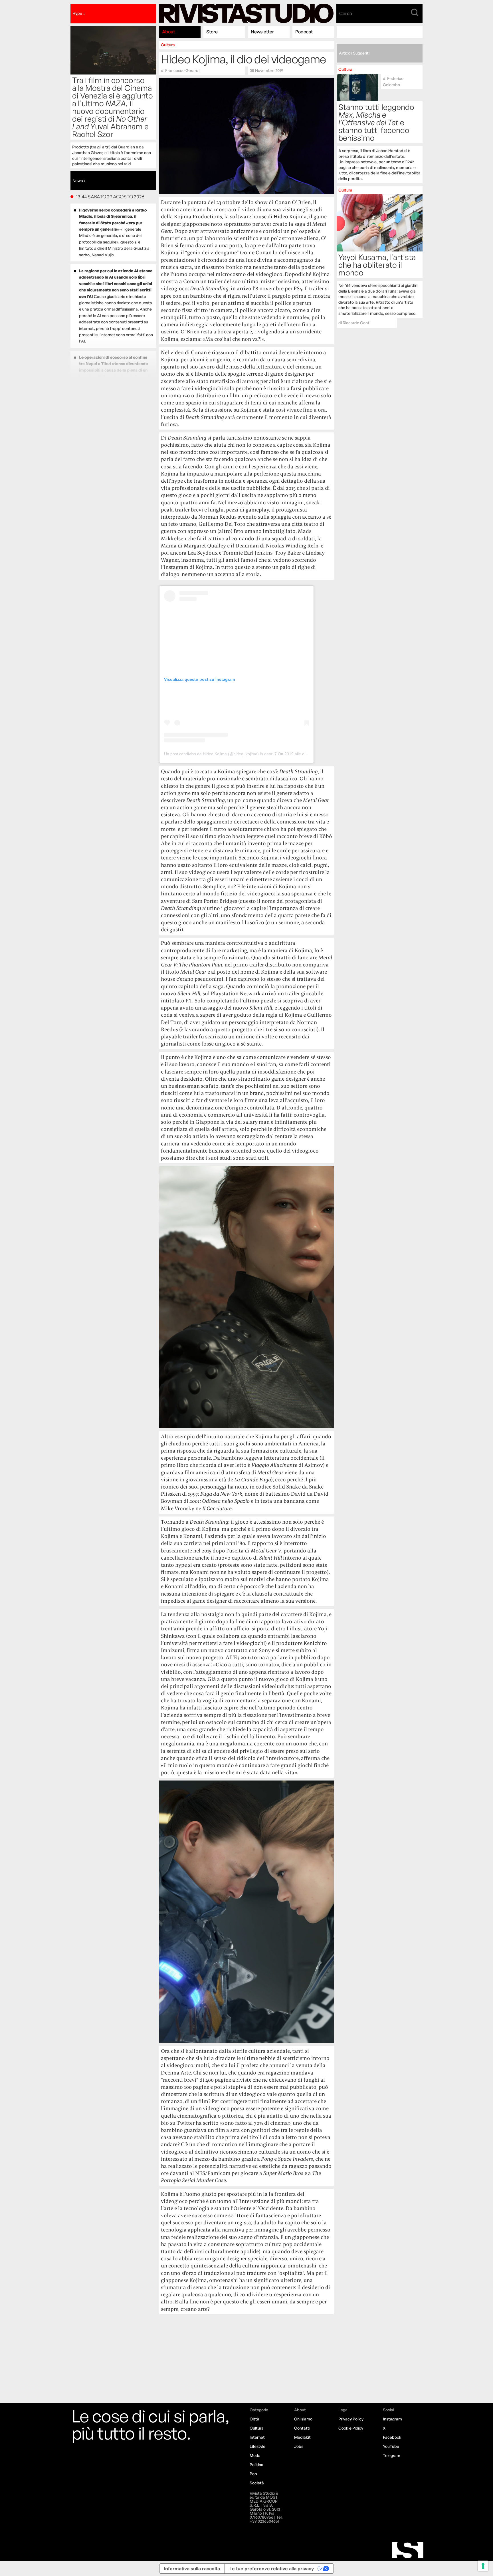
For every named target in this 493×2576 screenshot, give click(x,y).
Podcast (304, 32)
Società (257, 2483)
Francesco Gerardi (182, 70)
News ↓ (79, 181)
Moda (255, 2455)
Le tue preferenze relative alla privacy (272, 2569)
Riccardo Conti (356, 323)
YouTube (391, 2446)
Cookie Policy (351, 2428)
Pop (253, 2474)
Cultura (168, 45)
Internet (257, 2437)
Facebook (392, 2437)
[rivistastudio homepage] (246, 14)
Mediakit (302, 2437)
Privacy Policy (351, 2419)
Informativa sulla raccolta (192, 2569)
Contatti (302, 2428)
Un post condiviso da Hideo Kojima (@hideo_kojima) (211, 754)
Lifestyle (257, 2446)
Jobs (299, 2446)
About (168, 32)
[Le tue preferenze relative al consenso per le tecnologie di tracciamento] (483, 2566)
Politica (256, 2465)
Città (254, 2419)
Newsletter (262, 32)
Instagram (392, 2419)
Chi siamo (303, 2419)
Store (212, 32)
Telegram (392, 2455)
